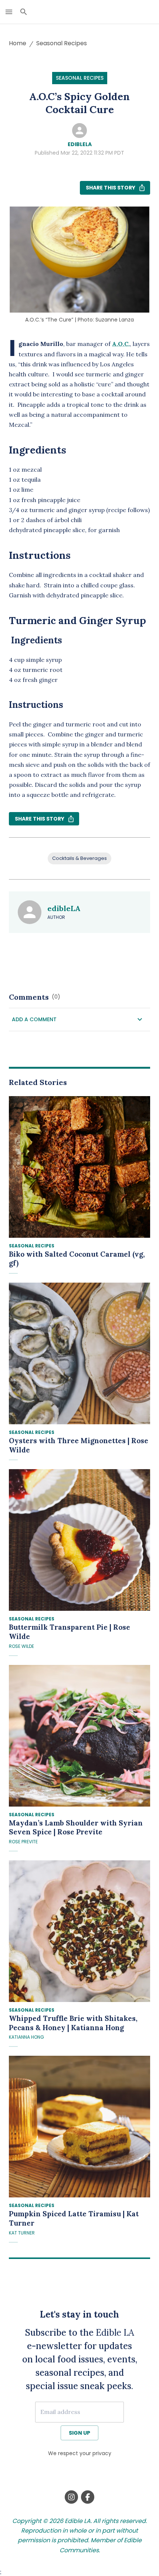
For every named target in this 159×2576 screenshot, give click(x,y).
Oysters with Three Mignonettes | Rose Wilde (79, 1445)
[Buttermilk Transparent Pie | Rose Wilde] (79, 1540)
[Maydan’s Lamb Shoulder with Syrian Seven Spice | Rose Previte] (79, 1736)
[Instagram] (71, 2497)
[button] (79, 1020)
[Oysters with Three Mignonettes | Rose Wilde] (79, 1353)
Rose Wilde (21, 1646)
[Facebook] (88, 2497)
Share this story (111, 188)
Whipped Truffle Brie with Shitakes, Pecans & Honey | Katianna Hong (73, 2023)
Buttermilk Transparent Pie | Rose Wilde (70, 1632)
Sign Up (79, 2433)
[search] (24, 12)
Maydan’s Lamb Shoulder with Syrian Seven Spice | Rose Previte (76, 1828)
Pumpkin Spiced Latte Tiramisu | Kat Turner (74, 2218)
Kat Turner (22, 2233)
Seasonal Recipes (62, 43)
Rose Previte (23, 1842)
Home (18, 43)
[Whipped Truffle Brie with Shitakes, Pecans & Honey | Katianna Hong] (79, 1931)
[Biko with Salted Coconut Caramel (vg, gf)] (79, 1167)
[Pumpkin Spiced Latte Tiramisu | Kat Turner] (79, 2127)
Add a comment (34, 1019)
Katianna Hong (26, 2037)
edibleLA (80, 144)
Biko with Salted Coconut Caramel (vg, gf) (77, 1259)
